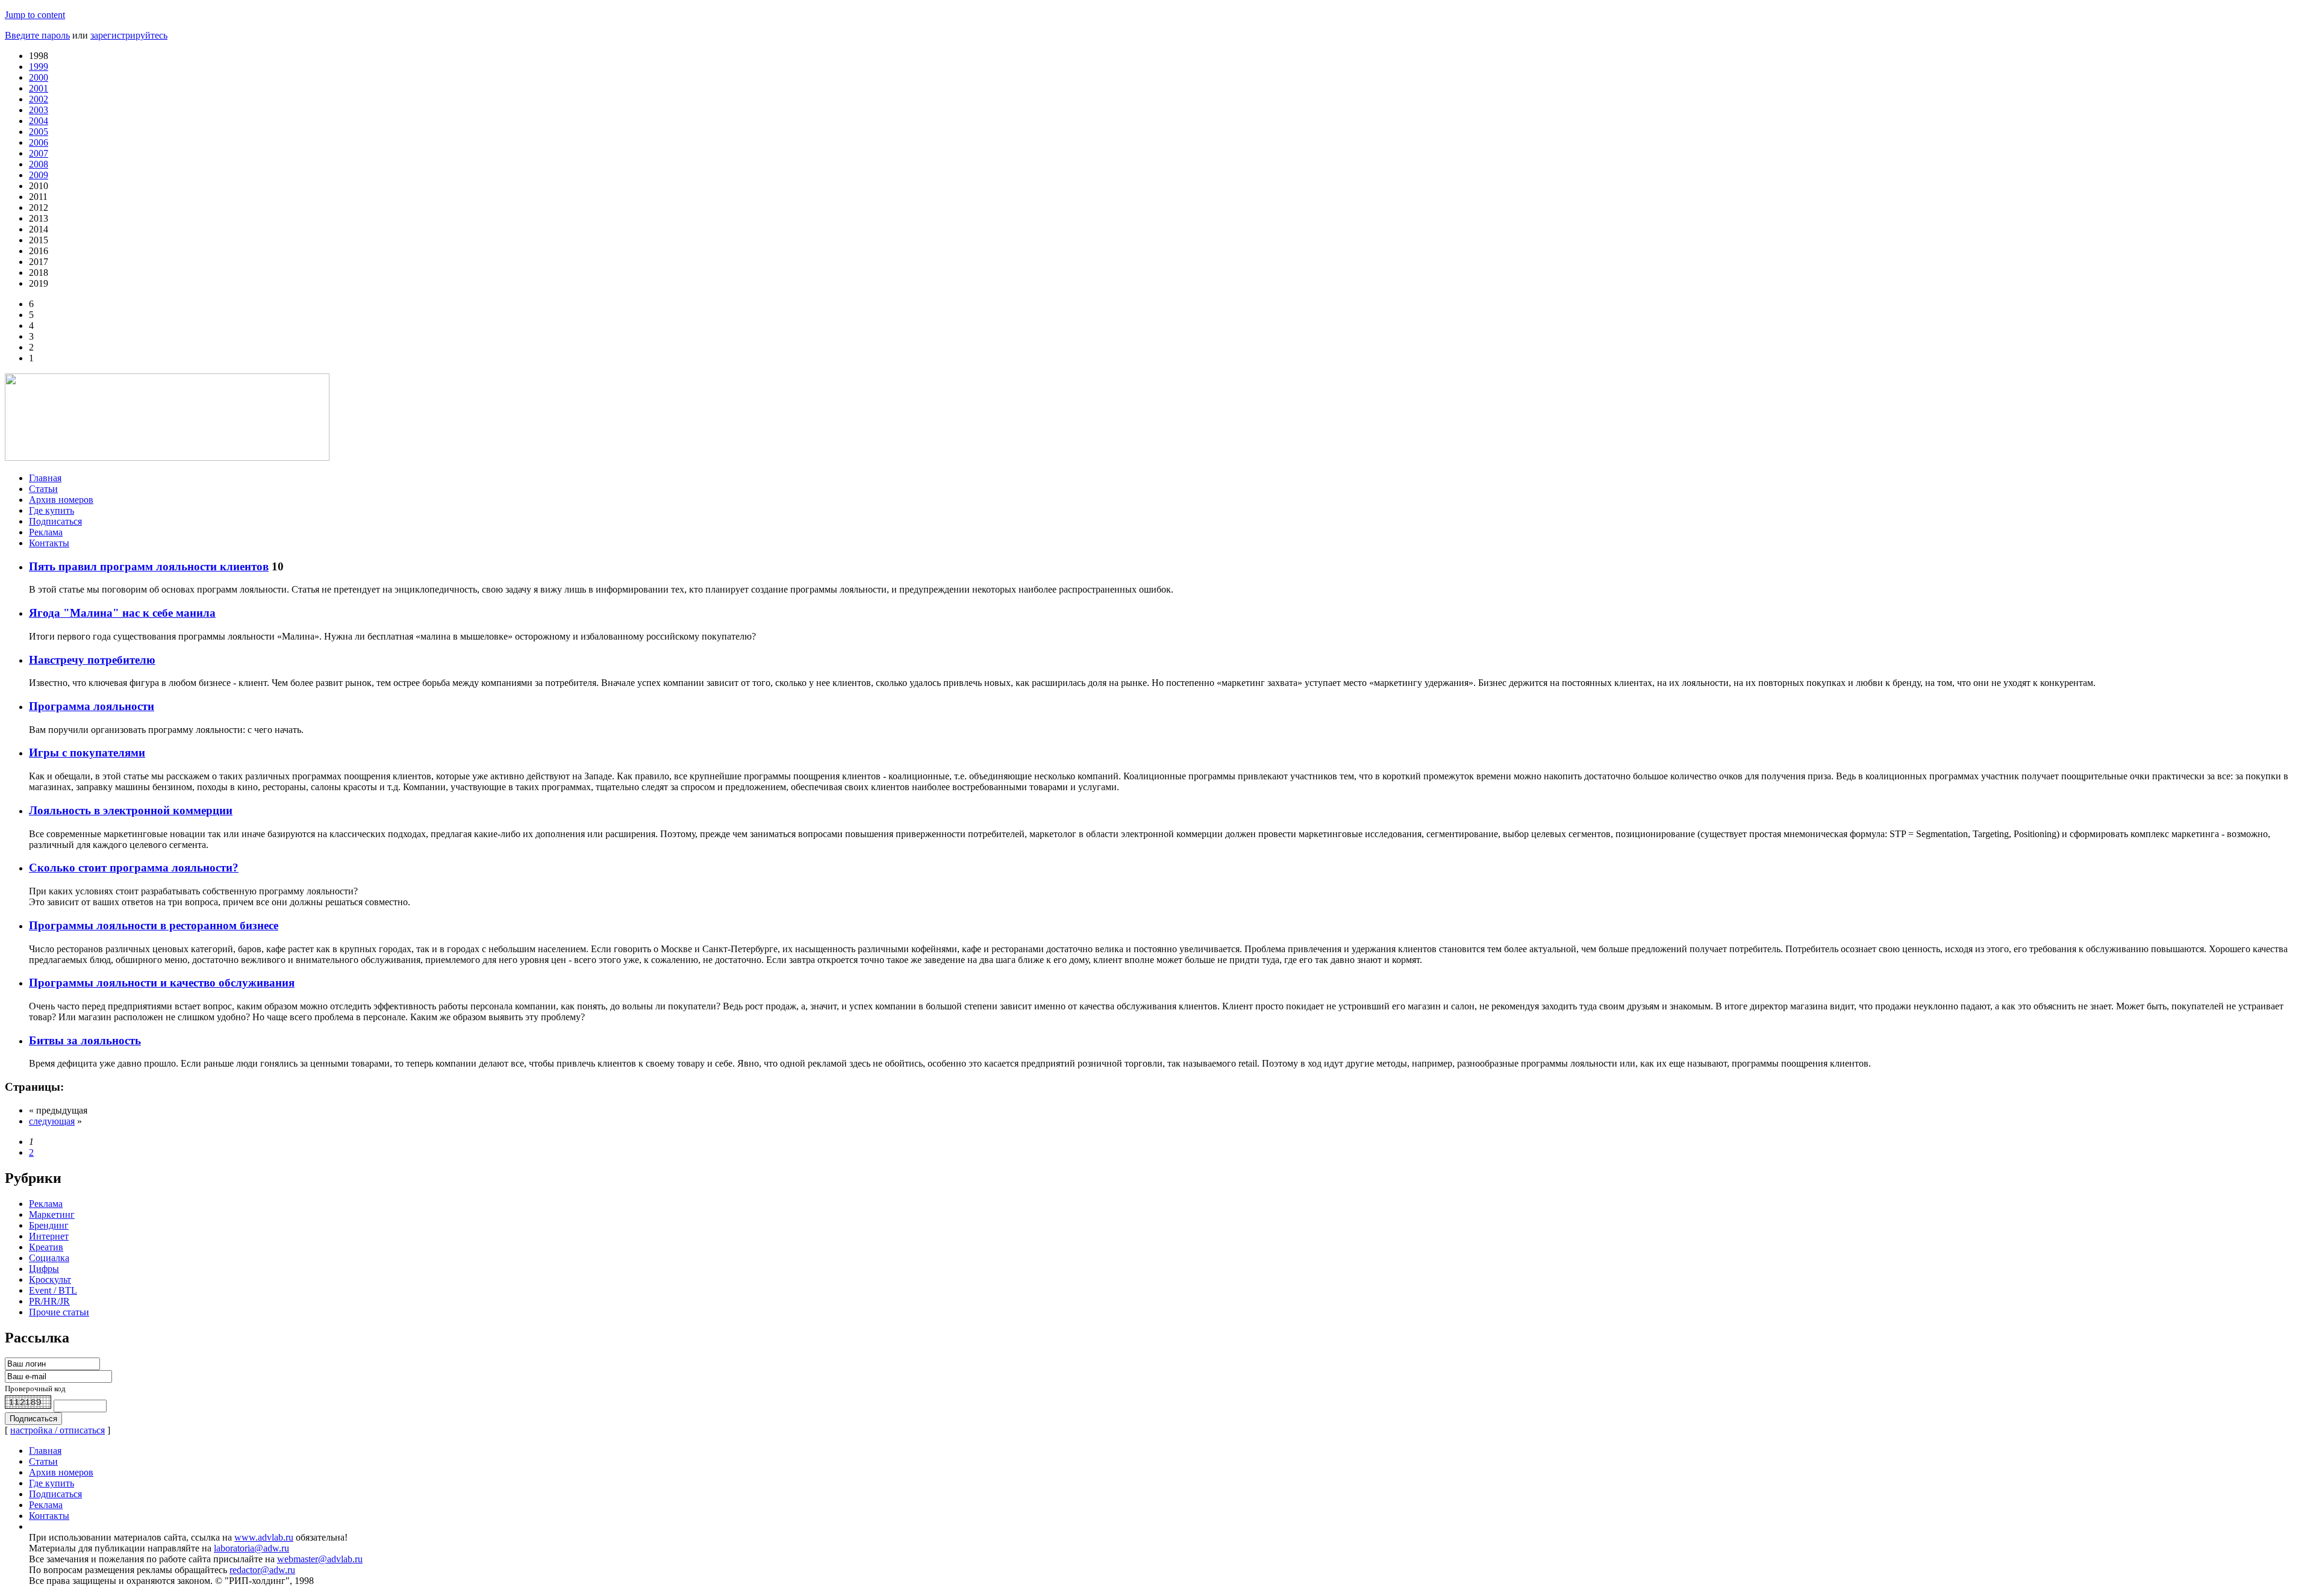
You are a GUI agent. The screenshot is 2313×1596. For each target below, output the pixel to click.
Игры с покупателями (87, 753)
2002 (39, 99)
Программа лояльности (92, 706)
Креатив (46, 1247)
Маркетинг (52, 1214)
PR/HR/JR (49, 1301)
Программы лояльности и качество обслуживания (162, 983)
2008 (39, 164)
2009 (39, 175)
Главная (45, 478)
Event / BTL (53, 1290)
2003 (39, 110)
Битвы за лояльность (85, 1040)
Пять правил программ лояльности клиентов (149, 566)
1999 (39, 67)
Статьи (43, 489)
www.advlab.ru (264, 1537)
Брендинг (49, 1225)
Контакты (49, 543)
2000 (39, 77)
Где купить (52, 510)
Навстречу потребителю (92, 660)
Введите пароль (37, 35)
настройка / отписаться (58, 1430)
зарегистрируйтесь (129, 35)
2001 (39, 88)
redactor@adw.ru (262, 1570)
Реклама (46, 532)
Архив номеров (61, 500)
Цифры (44, 1269)
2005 (39, 132)
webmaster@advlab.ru (320, 1559)
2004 (39, 121)
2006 (39, 142)
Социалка (49, 1258)
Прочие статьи (59, 1312)
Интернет (49, 1236)
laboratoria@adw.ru (251, 1548)
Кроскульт (50, 1280)
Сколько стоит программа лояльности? (134, 868)
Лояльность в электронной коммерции (131, 810)
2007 (39, 153)
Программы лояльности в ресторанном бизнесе (154, 925)
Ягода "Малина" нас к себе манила (122, 613)
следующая (52, 1121)
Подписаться (55, 521)
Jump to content (35, 15)
